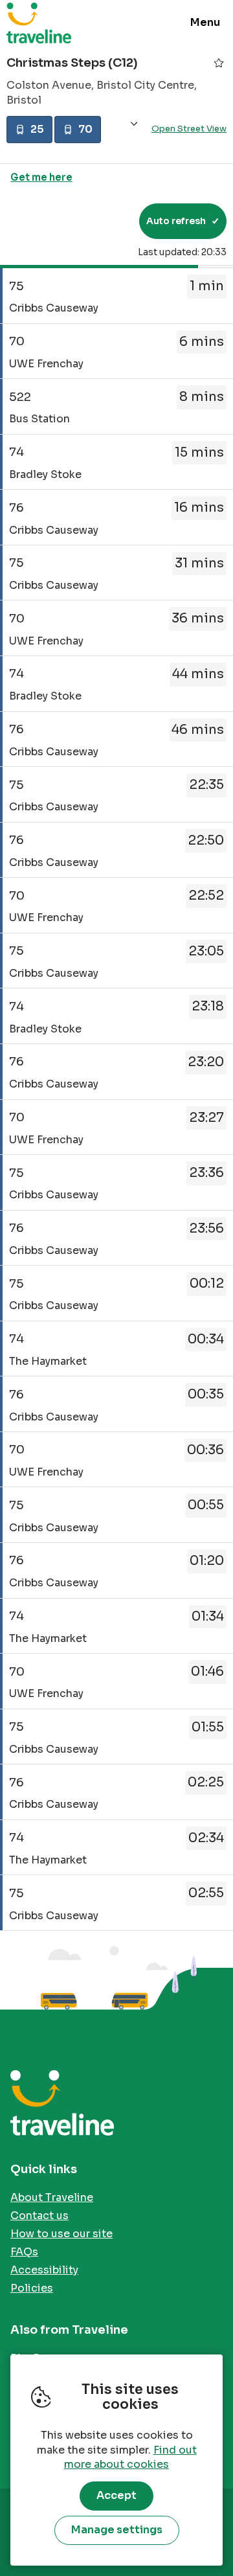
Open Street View (189, 129)
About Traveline (52, 2197)
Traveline (39, 23)
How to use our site (61, 2234)
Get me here (41, 177)
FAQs (24, 2252)
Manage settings (117, 2530)
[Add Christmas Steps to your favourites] (219, 63)
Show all (134, 124)
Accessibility (44, 2270)
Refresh (106, 221)
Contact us (39, 2216)
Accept (116, 2495)
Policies (32, 2288)
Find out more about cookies (130, 2457)
